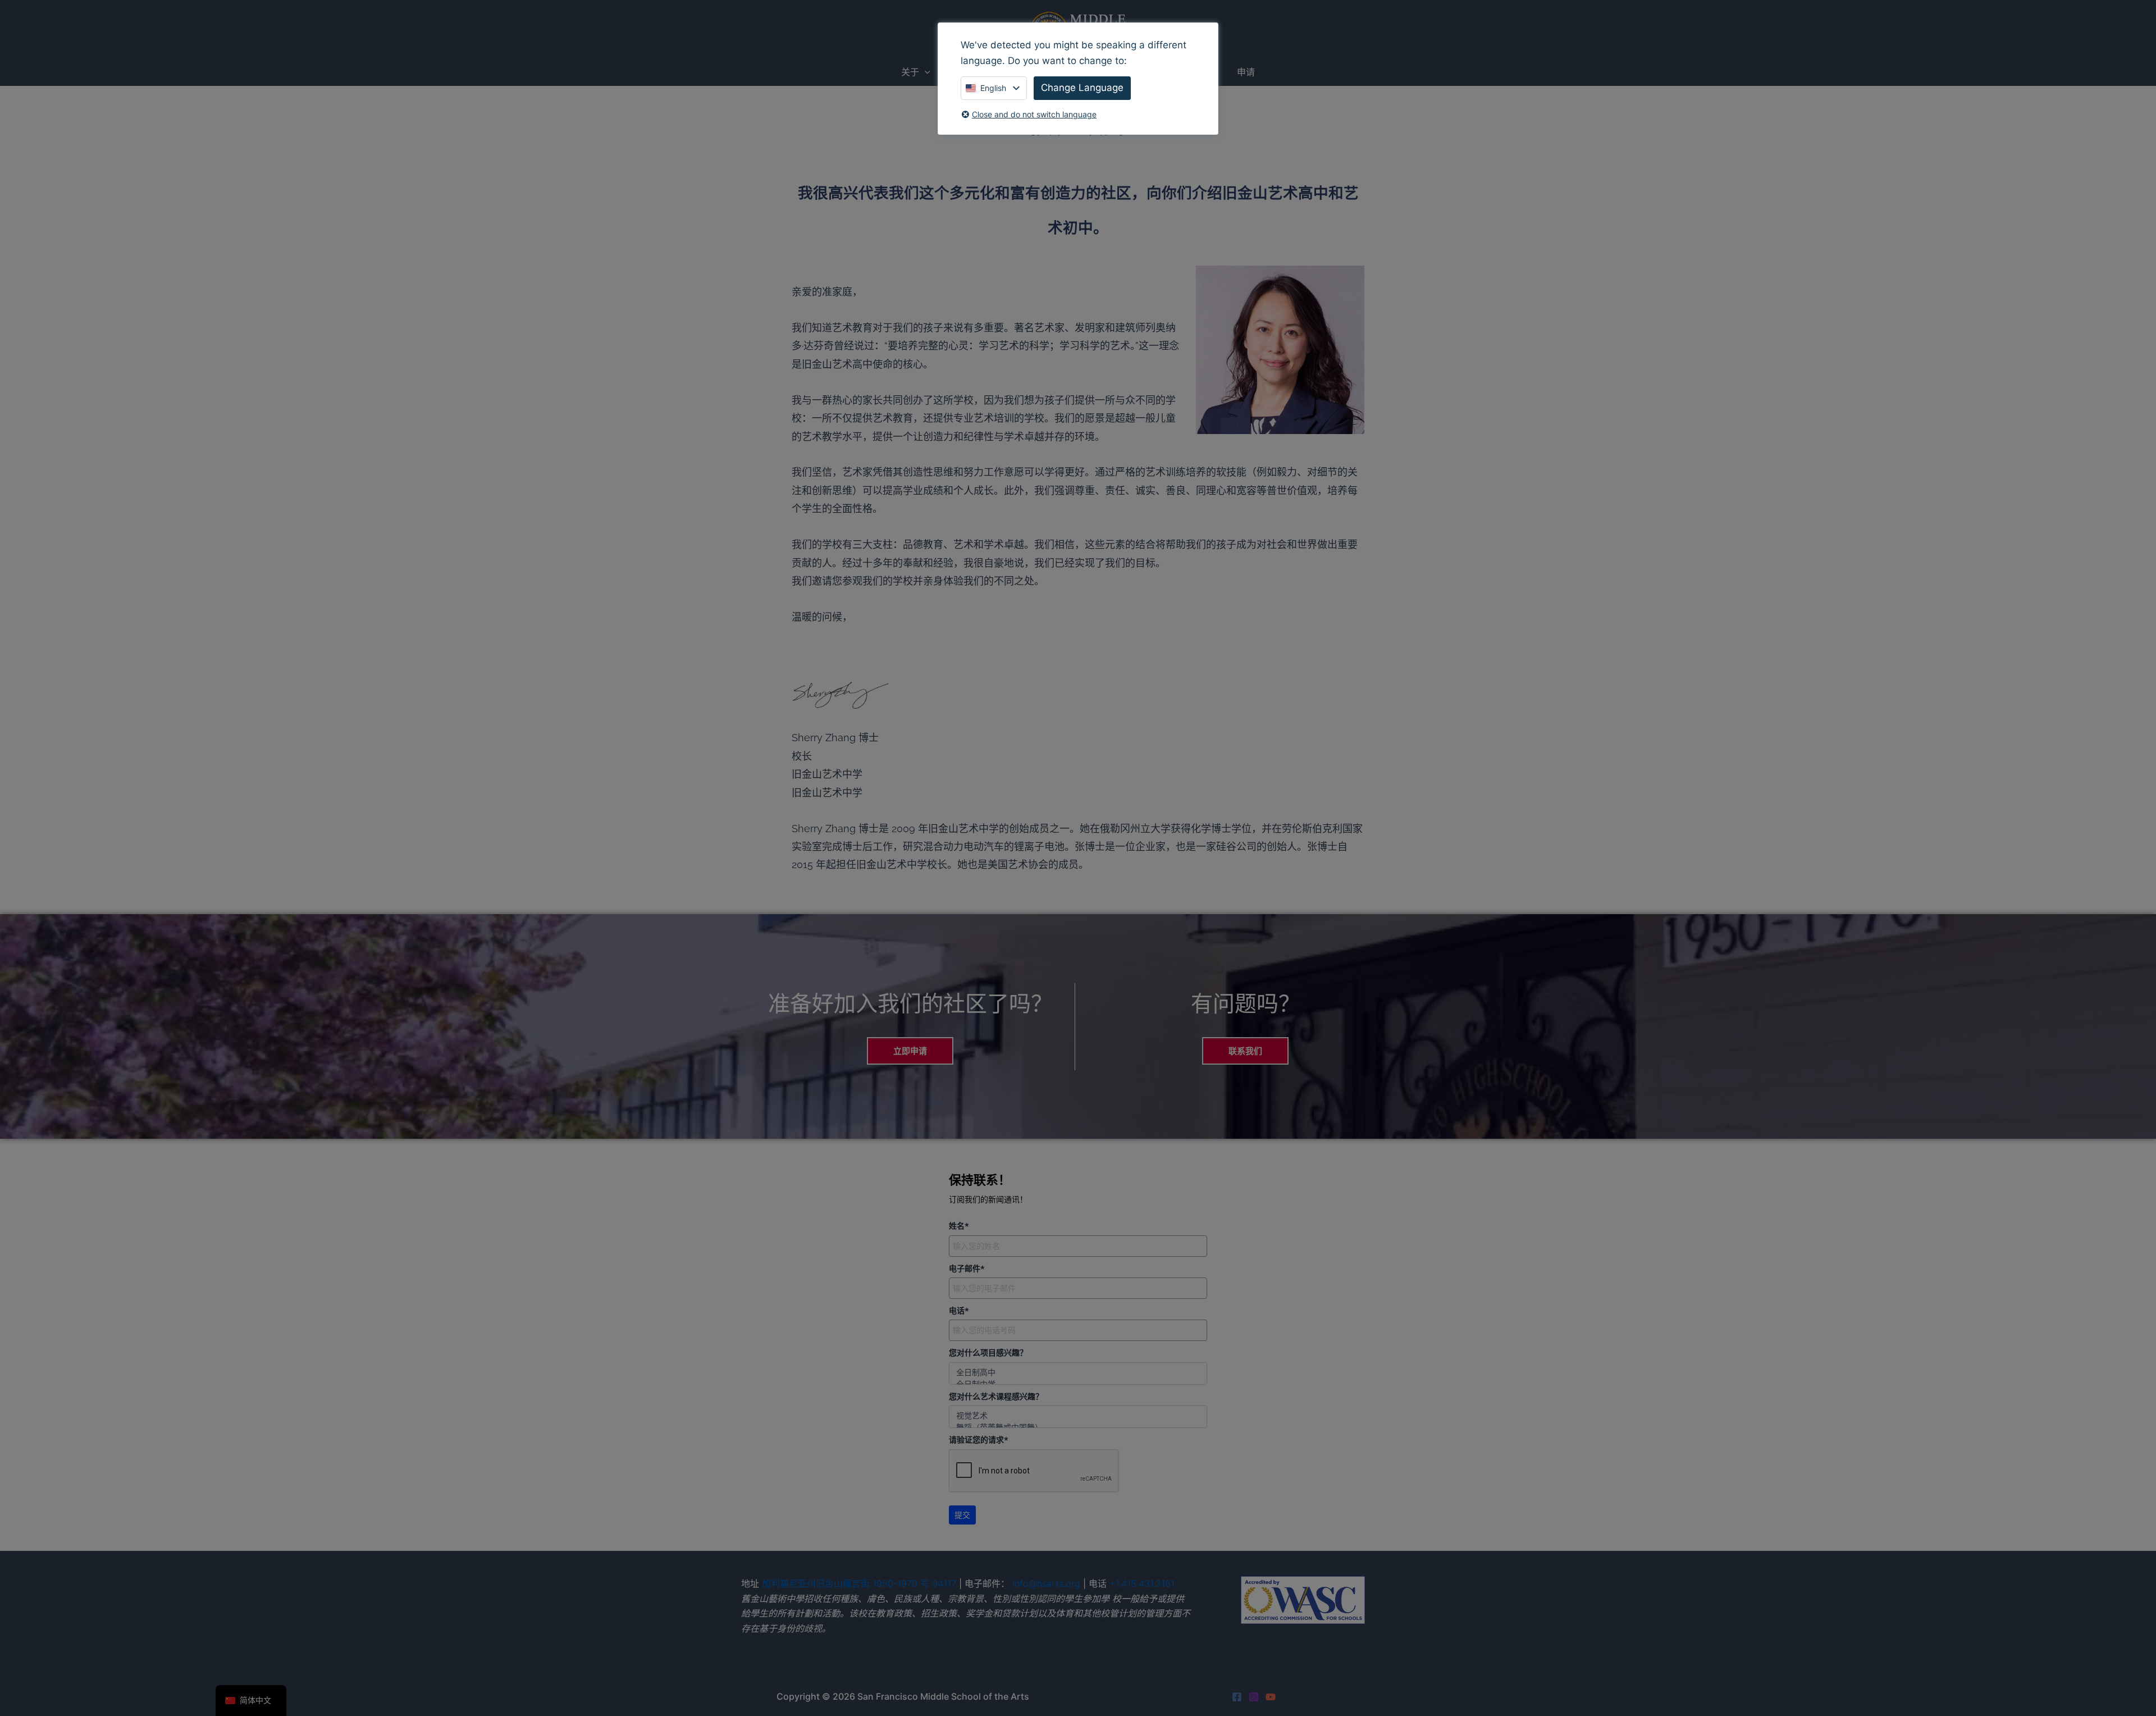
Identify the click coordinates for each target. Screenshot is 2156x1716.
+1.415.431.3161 (1142, 1583)
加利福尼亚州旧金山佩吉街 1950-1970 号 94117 (859, 1583)
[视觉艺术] (1078, 1415)
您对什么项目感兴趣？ (988, 1353)
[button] (925, 72)
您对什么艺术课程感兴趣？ (996, 1396)
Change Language (1082, 88)
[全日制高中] (1078, 1372)
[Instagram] (1254, 1697)
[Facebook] (1237, 1697)
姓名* (959, 1226)
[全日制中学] (1078, 1384)
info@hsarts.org (1046, 1583)
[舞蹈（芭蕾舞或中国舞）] (1078, 1427)
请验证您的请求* (979, 1440)
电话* (959, 1311)
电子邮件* (967, 1268)
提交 (962, 1515)
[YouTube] (1271, 1697)
